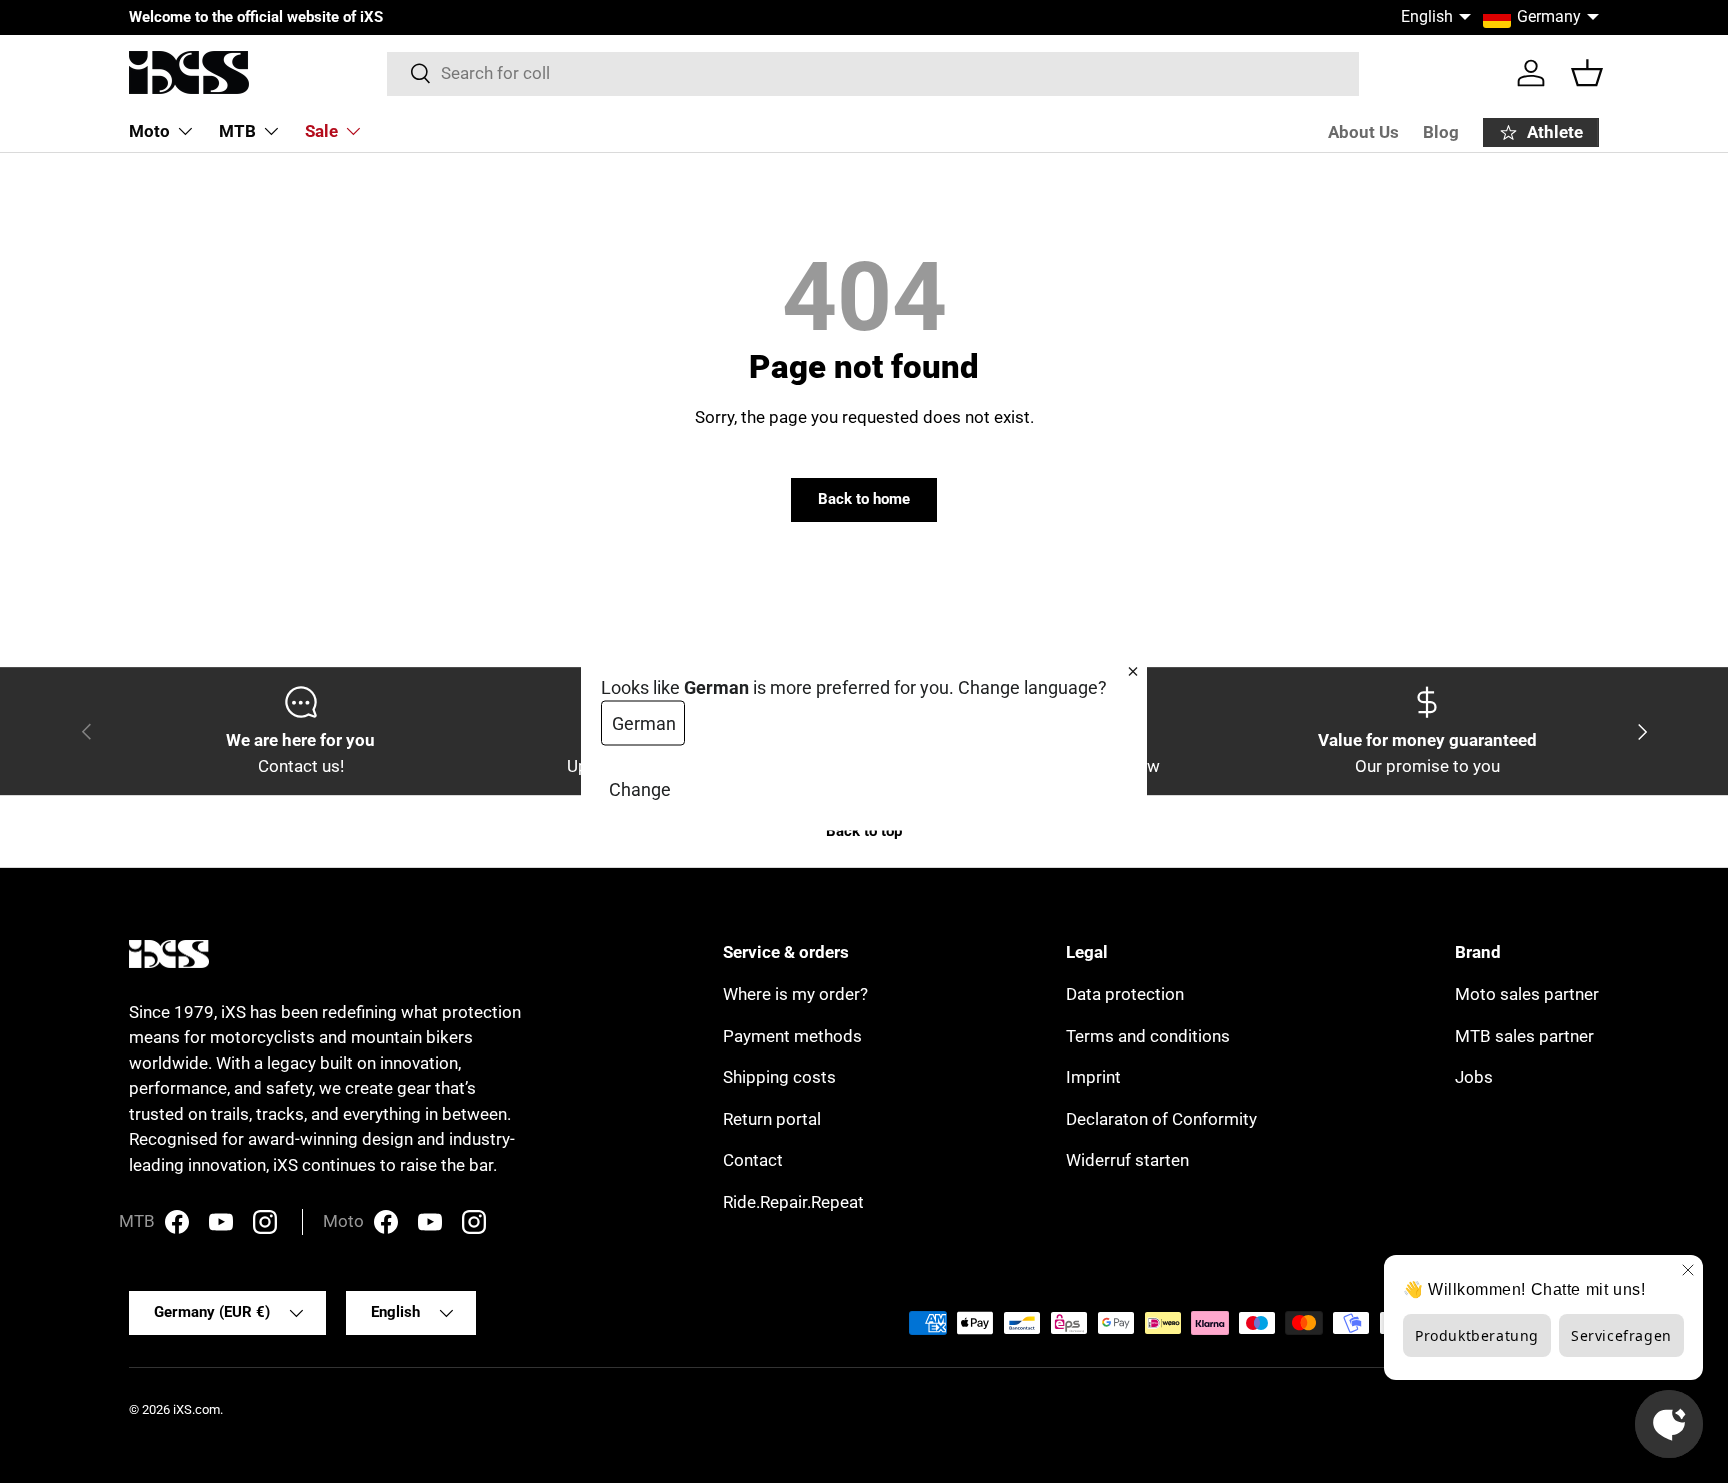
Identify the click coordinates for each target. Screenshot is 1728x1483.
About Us (1363, 132)
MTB (237, 131)
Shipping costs (779, 1077)
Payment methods (792, 1036)
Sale (321, 131)
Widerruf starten (1127, 1160)
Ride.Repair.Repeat (793, 1202)
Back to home (864, 499)
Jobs (1474, 1077)
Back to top (864, 831)
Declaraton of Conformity (1161, 1119)
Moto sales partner (1527, 994)
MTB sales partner (1524, 1036)
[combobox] (873, 73)
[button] (1587, 73)
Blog (1441, 132)
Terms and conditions (1148, 1036)
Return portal (772, 1119)
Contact (753, 1160)
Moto (149, 131)
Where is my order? (795, 994)
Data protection (1125, 994)
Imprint (1093, 1077)
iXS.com (196, 1409)
